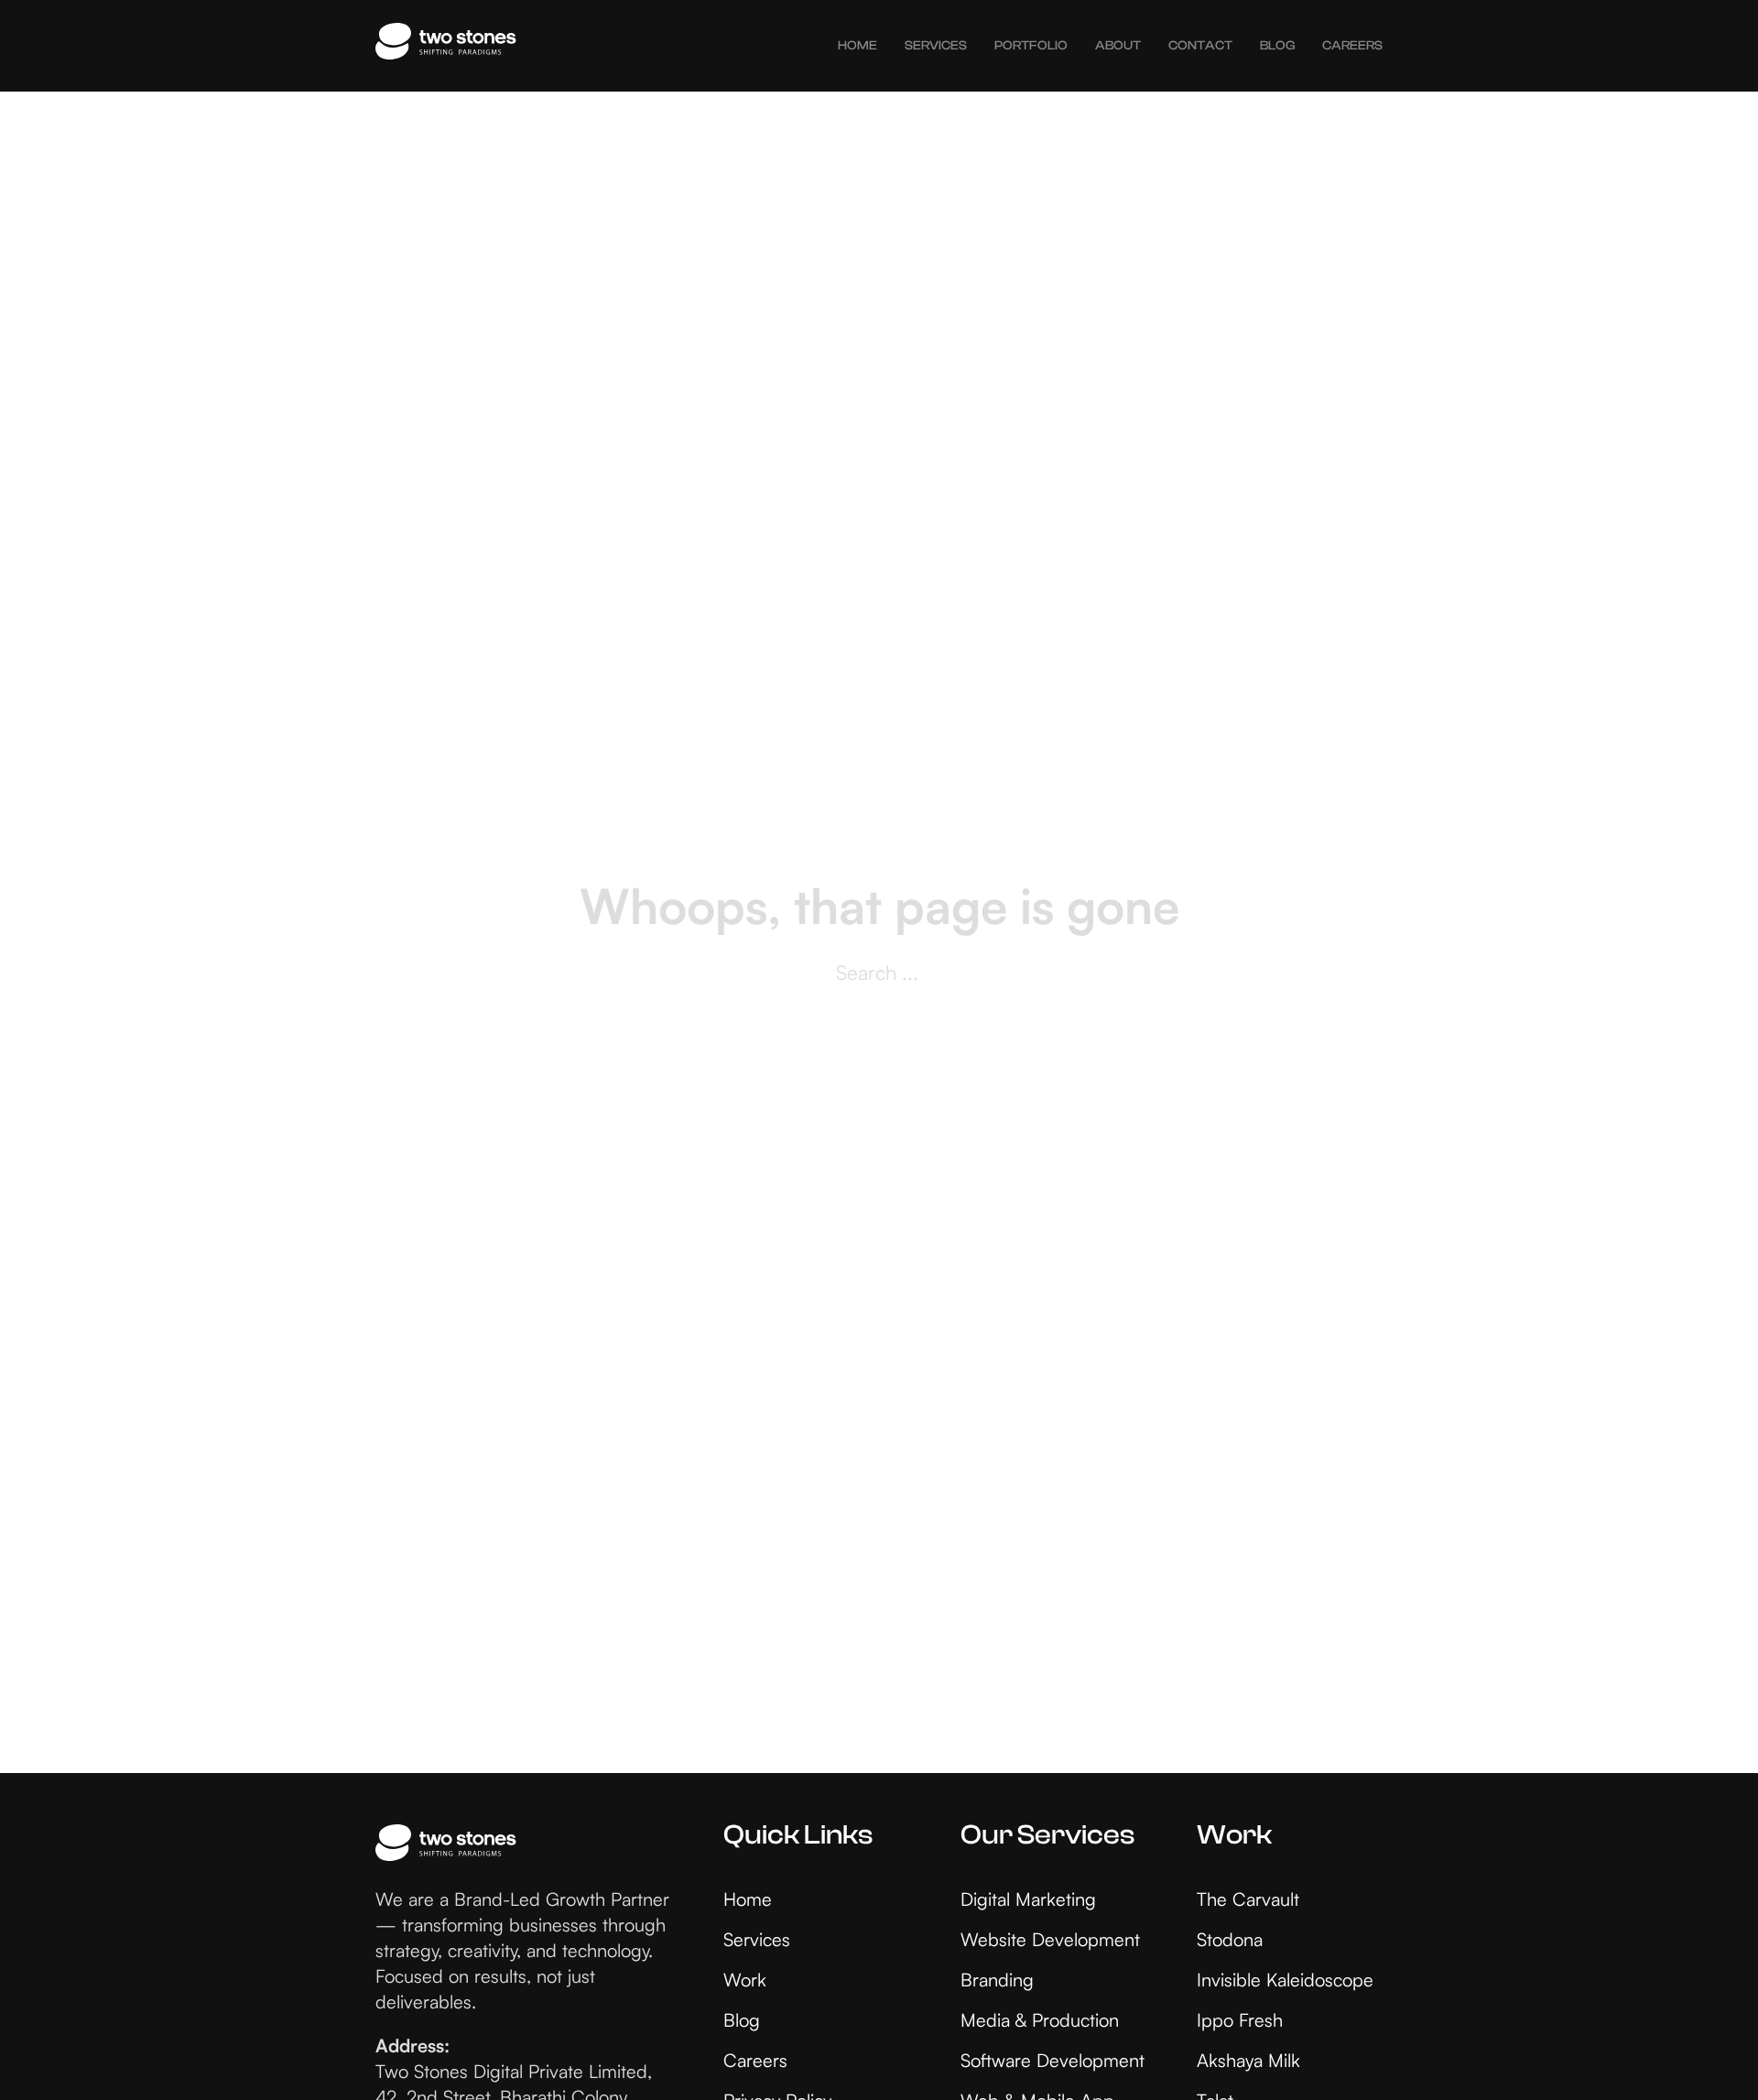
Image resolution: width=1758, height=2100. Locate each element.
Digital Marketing (1028, 1899)
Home (857, 46)
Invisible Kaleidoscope (1285, 1980)
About (1118, 46)
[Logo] (446, 46)
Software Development (1053, 2060)
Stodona (1230, 1939)
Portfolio (1031, 46)
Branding (997, 1980)
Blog (1277, 46)
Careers (1352, 46)
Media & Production (1040, 2020)
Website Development (1050, 1939)
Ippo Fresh (1240, 2020)
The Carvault (1248, 1899)
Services (936, 46)
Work (745, 1980)
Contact (1200, 46)
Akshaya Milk (1248, 2060)
